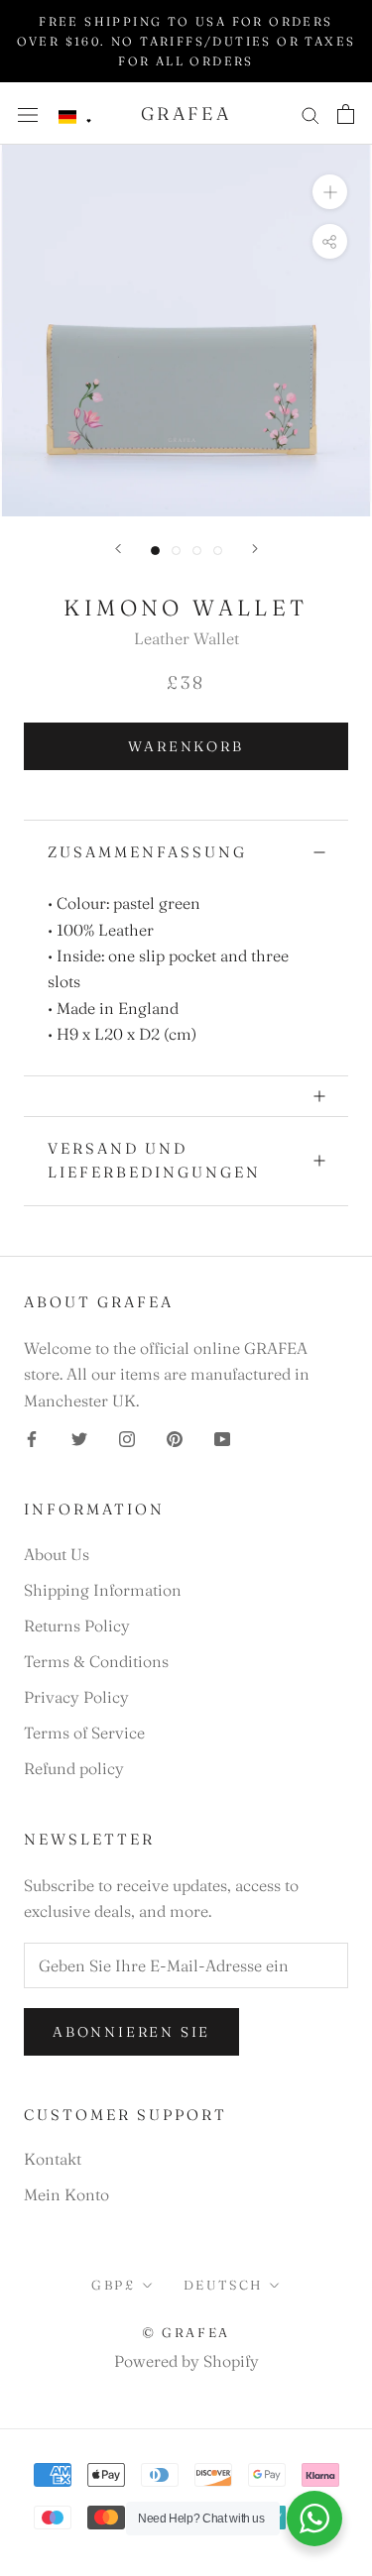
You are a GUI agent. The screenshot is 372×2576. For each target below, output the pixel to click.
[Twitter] (79, 1437)
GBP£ (113, 2285)
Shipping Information (103, 1590)
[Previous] (118, 549)
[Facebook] (32, 1437)
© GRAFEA (186, 2332)
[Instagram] (127, 1437)
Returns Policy (77, 1625)
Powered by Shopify (186, 2361)
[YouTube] (222, 1437)
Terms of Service (84, 1733)
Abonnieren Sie (131, 2032)
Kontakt (53, 2159)
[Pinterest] (175, 1437)
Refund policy (74, 1768)
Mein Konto (66, 2194)
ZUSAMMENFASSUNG (147, 852)
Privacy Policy (76, 1697)
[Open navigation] (28, 113)
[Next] (255, 549)
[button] (75, 117)
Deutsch (223, 2285)
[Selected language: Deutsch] (75, 117)
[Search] (310, 113)
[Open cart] (346, 114)
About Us (57, 1554)
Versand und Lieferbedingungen (154, 1161)
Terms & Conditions (96, 1661)
